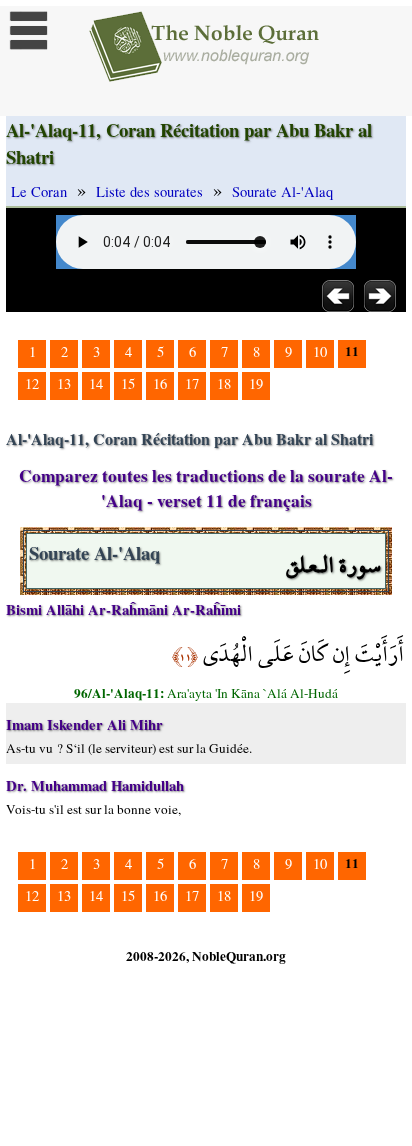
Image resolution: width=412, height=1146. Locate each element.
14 (96, 383)
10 (320, 351)
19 (256, 383)
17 (192, 383)
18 (224, 383)
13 (64, 383)
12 (32, 383)
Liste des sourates (149, 191)
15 (128, 383)
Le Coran (39, 191)
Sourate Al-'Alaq (282, 191)
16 (160, 383)
